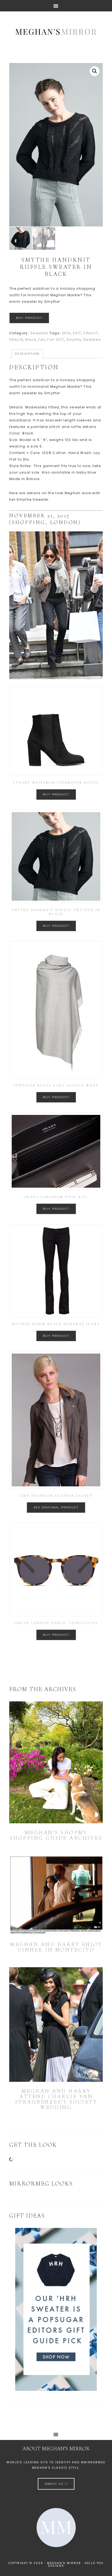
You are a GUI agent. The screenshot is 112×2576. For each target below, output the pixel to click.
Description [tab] (27, 354)
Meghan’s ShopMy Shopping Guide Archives (56, 1835)
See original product (56, 1507)
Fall (42, 340)
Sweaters (39, 333)
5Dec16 (16, 340)
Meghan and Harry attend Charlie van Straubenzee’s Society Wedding (56, 2099)
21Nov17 (91, 333)
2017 (77, 333)
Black (31, 340)
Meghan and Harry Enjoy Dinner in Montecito (56, 1947)
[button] (95, 71)
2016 (66, 333)
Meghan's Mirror (56, 31)
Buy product (29, 318)
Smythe (74, 340)
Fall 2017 (56, 340)
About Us (55, 2484)
